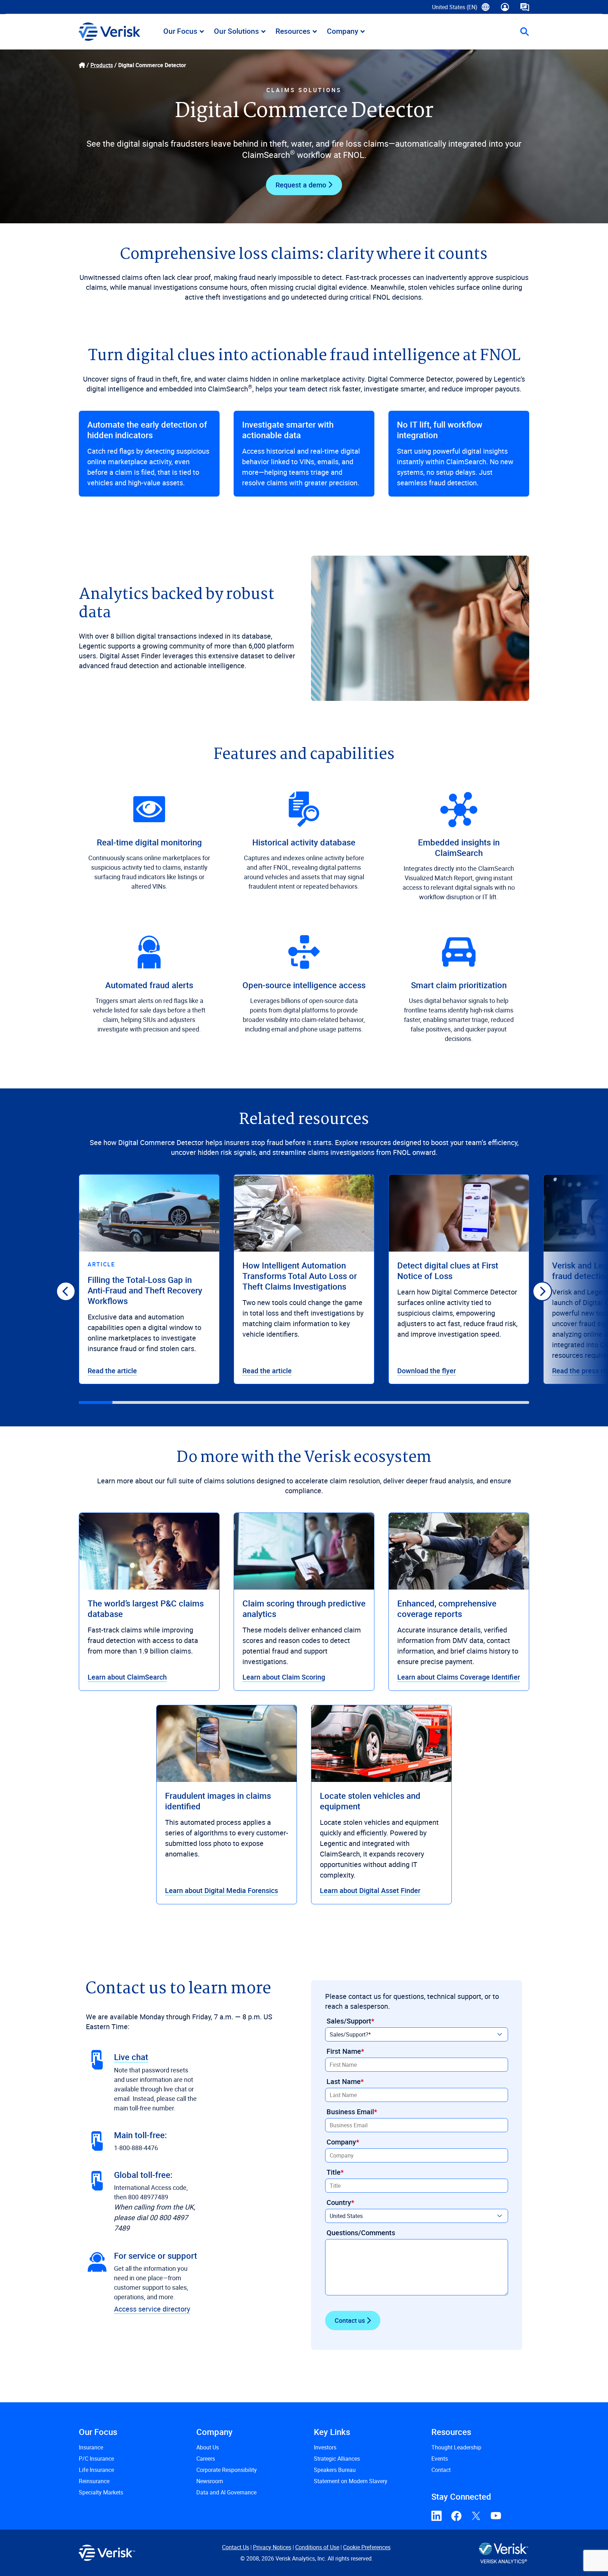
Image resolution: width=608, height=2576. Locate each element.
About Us (208, 2447)
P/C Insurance (96, 2459)
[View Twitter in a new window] (476, 2516)
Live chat (131, 2057)
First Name (344, 2051)
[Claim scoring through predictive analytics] (304, 1551)
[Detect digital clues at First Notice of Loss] (459, 1213)
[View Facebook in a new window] (456, 2516)
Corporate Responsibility (227, 2470)
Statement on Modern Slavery (351, 2481)
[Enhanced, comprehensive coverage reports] (459, 1551)
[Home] (82, 65)
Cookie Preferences (367, 2547)
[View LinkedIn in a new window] (437, 2516)
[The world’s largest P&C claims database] (149, 1551)
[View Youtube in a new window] (496, 2516)
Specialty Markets (101, 2492)
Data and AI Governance (226, 2492)
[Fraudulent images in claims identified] (227, 1744)
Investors (325, 2447)
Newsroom (210, 2481)
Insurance (91, 2447)
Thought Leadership (456, 2447)
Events (440, 2459)
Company (341, 2142)
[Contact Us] (525, 7)
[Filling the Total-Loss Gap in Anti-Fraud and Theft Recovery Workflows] (149, 1213)
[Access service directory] (97, 2262)
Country (339, 2202)
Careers (206, 2459)
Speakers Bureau (335, 2470)
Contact (441, 2470)
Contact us (350, 2320)
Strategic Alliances (337, 2459)
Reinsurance (94, 2481)
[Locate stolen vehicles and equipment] (381, 1744)
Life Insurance (96, 2470)
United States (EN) (461, 9)
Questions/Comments (361, 2233)
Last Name (344, 2081)
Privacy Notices (272, 2547)
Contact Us (236, 2547)
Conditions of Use (317, 2547)
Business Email (350, 2112)
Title (334, 2172)
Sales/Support (349, 2021)
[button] (525, 32)
